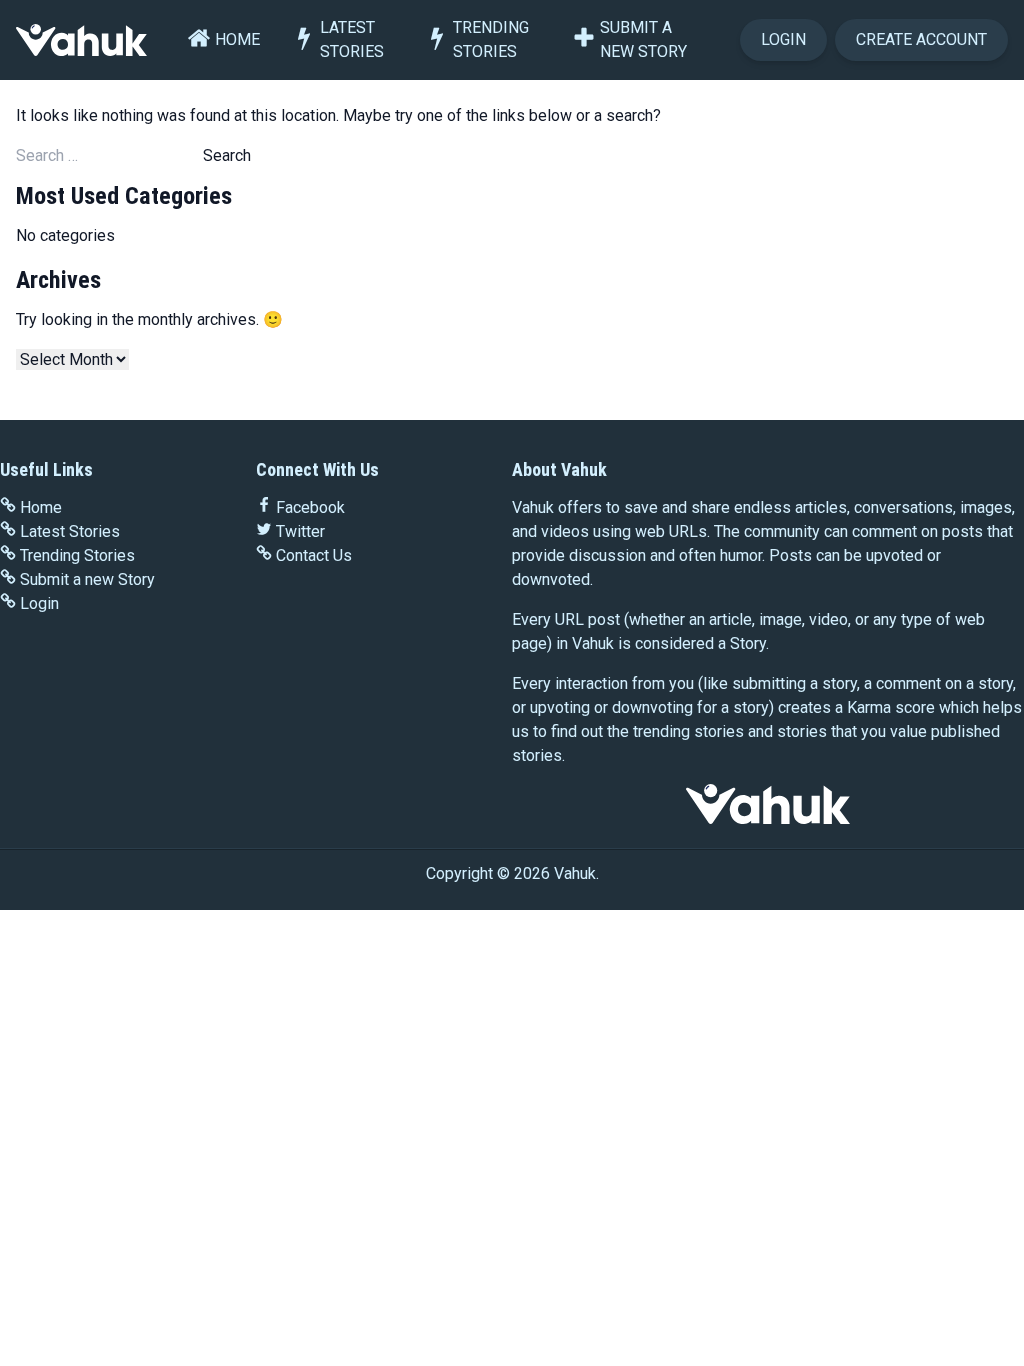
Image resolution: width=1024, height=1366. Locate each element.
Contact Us (314, 555)
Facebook (310, 507)
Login (783, 39)
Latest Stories (352, 39)
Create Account (921, 39)
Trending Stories (491, 39)
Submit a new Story (643, 39)
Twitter (300, 531)
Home (237, 39)
